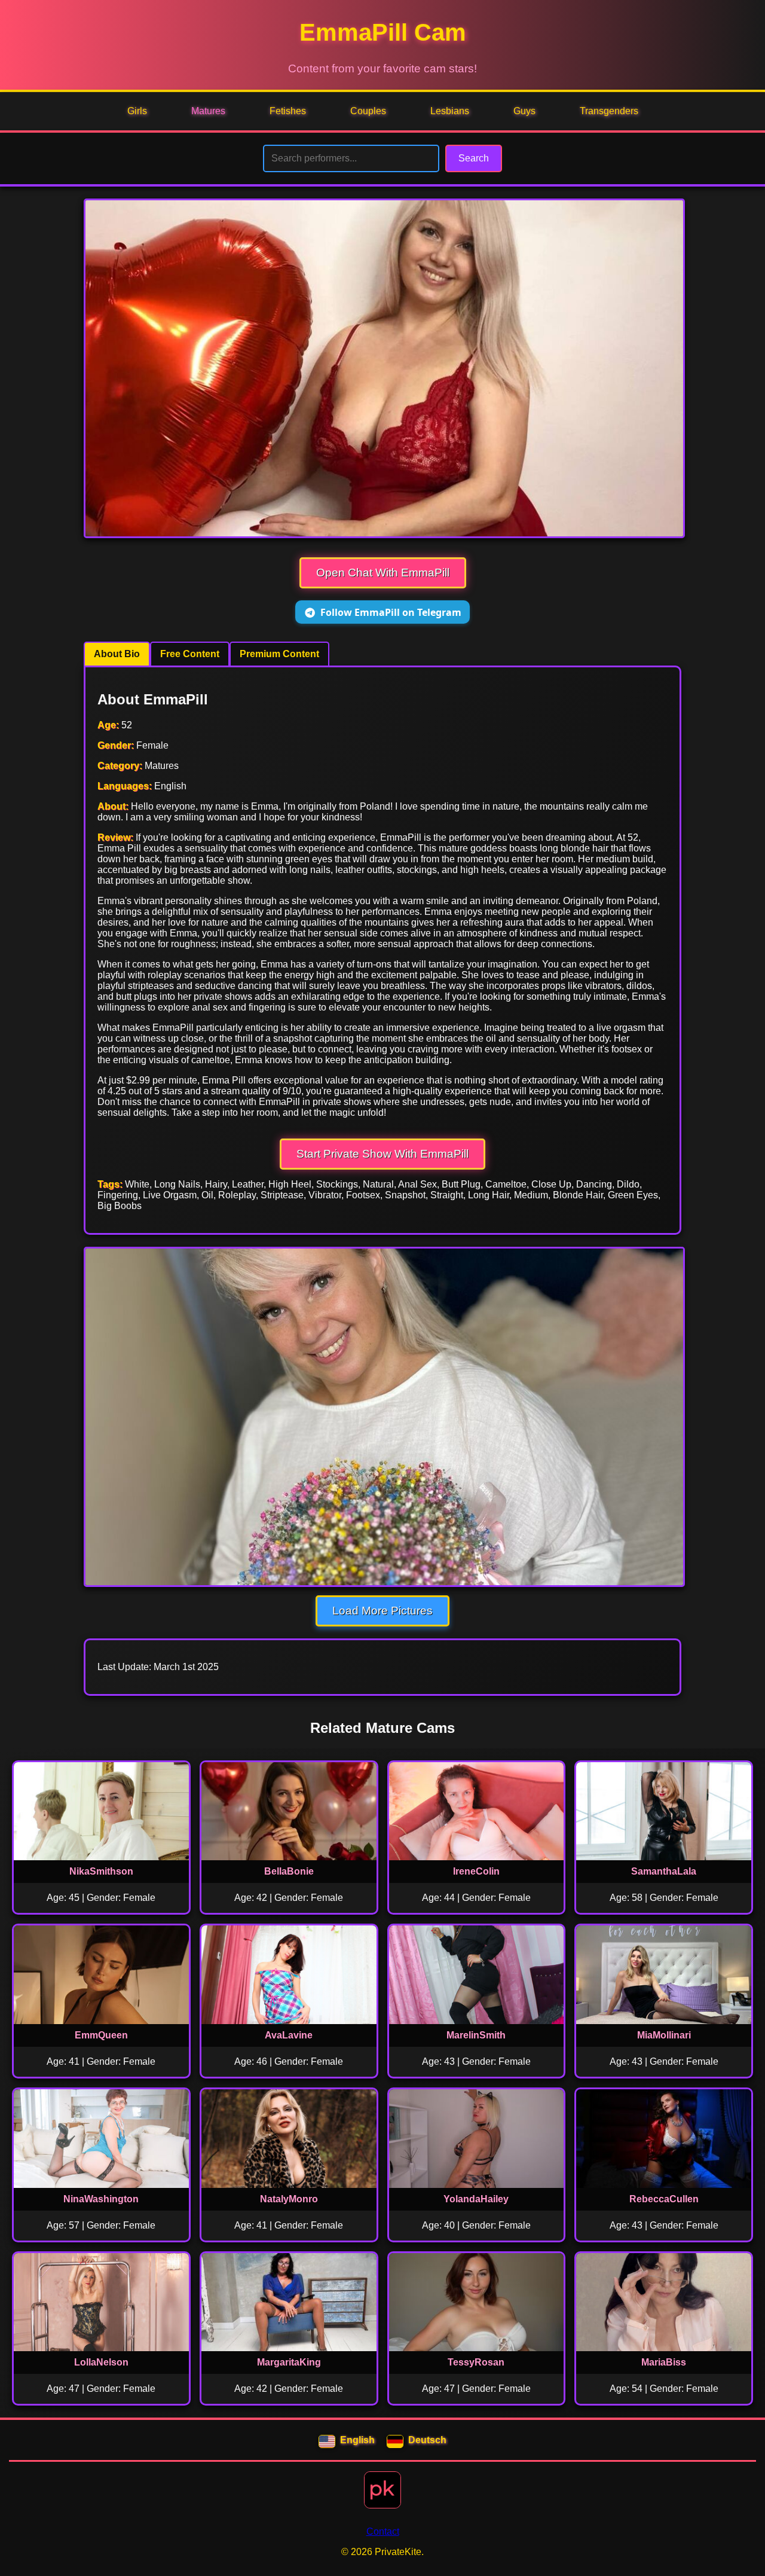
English (357, 2440)
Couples (368, 111)
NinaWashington (101, 2199)
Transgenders (609, 111)
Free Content (190, 654)
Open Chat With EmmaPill (383, 573)
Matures (208, 111)
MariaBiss (664, 2362)
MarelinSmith (476, 2035)
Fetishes (288, 111)
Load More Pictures (382, 1611)
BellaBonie (289, 1871)
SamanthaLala (664, 1871)
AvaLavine (289, 2035)
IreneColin (476, 1871)
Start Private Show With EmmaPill (382, 1154)
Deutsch (427, 2440)
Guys (524, 111)
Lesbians (450, 111)
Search (474, 158)
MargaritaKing (289, 2362)
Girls (137, 111)
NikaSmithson (101, 1871)
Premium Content (279, 654)
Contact (383, 2531)
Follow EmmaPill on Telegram (391, 612)
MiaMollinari (664, 2035)
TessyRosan (476, 2362)
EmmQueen (101, 2035)
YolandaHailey (476, 2199)
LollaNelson (101, 2362)
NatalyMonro (289, 2199)
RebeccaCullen (664, 2199)
